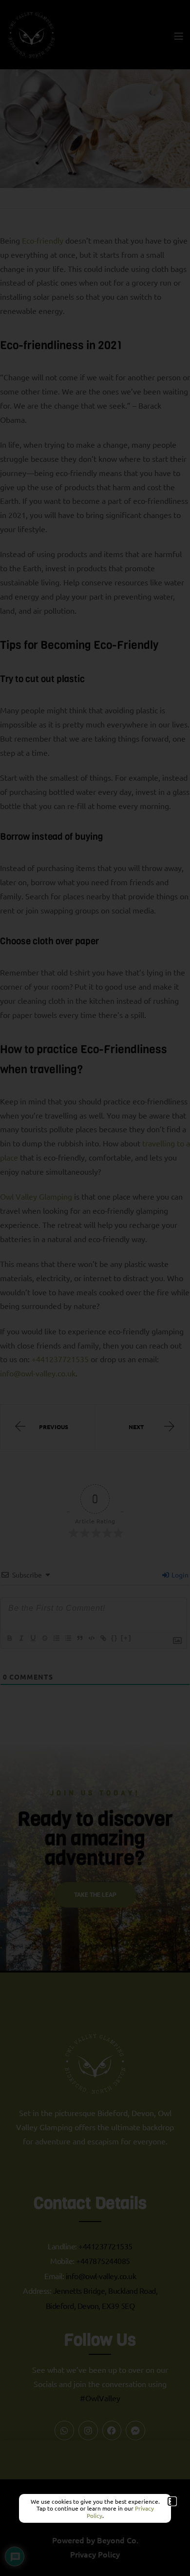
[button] (172, 2501)
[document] (95, 1288)
